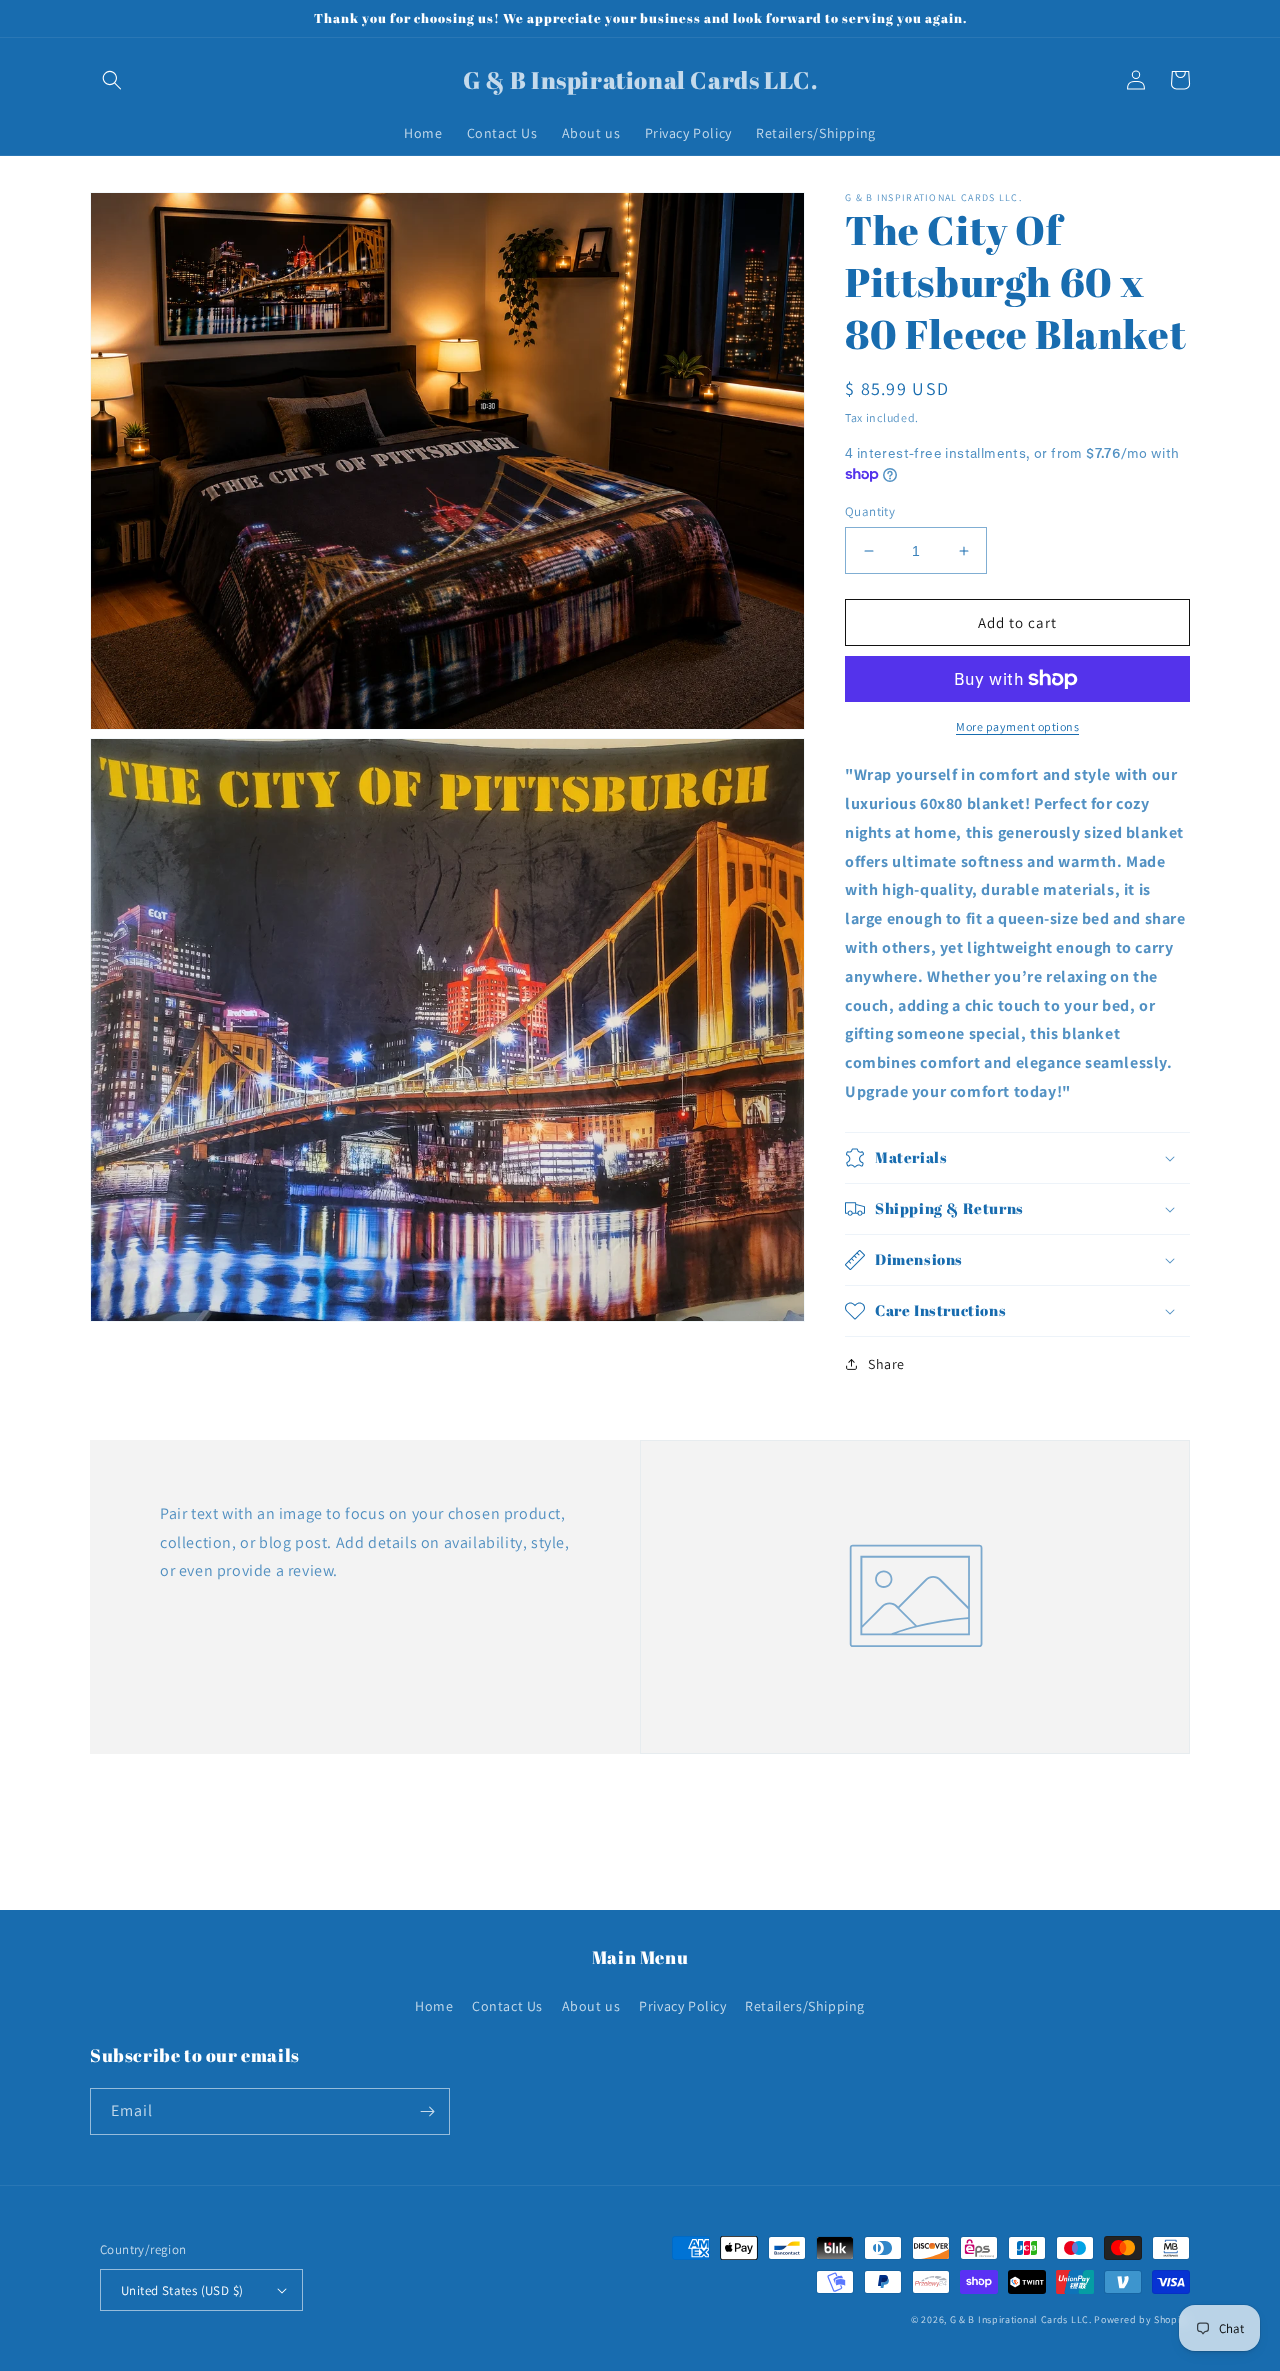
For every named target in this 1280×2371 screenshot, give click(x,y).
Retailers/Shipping (805, 2006)
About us (591, 2006)
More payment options (1017, 726)
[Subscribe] (427, 2111)
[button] (112, 80)
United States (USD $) (182, 2290)
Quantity (870, 511)
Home (434, 2006)
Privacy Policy (682, 2006)
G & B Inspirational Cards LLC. (1022, 2319)
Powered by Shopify (1142, 2319)
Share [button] (886, 1364)
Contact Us (507, 2006)
